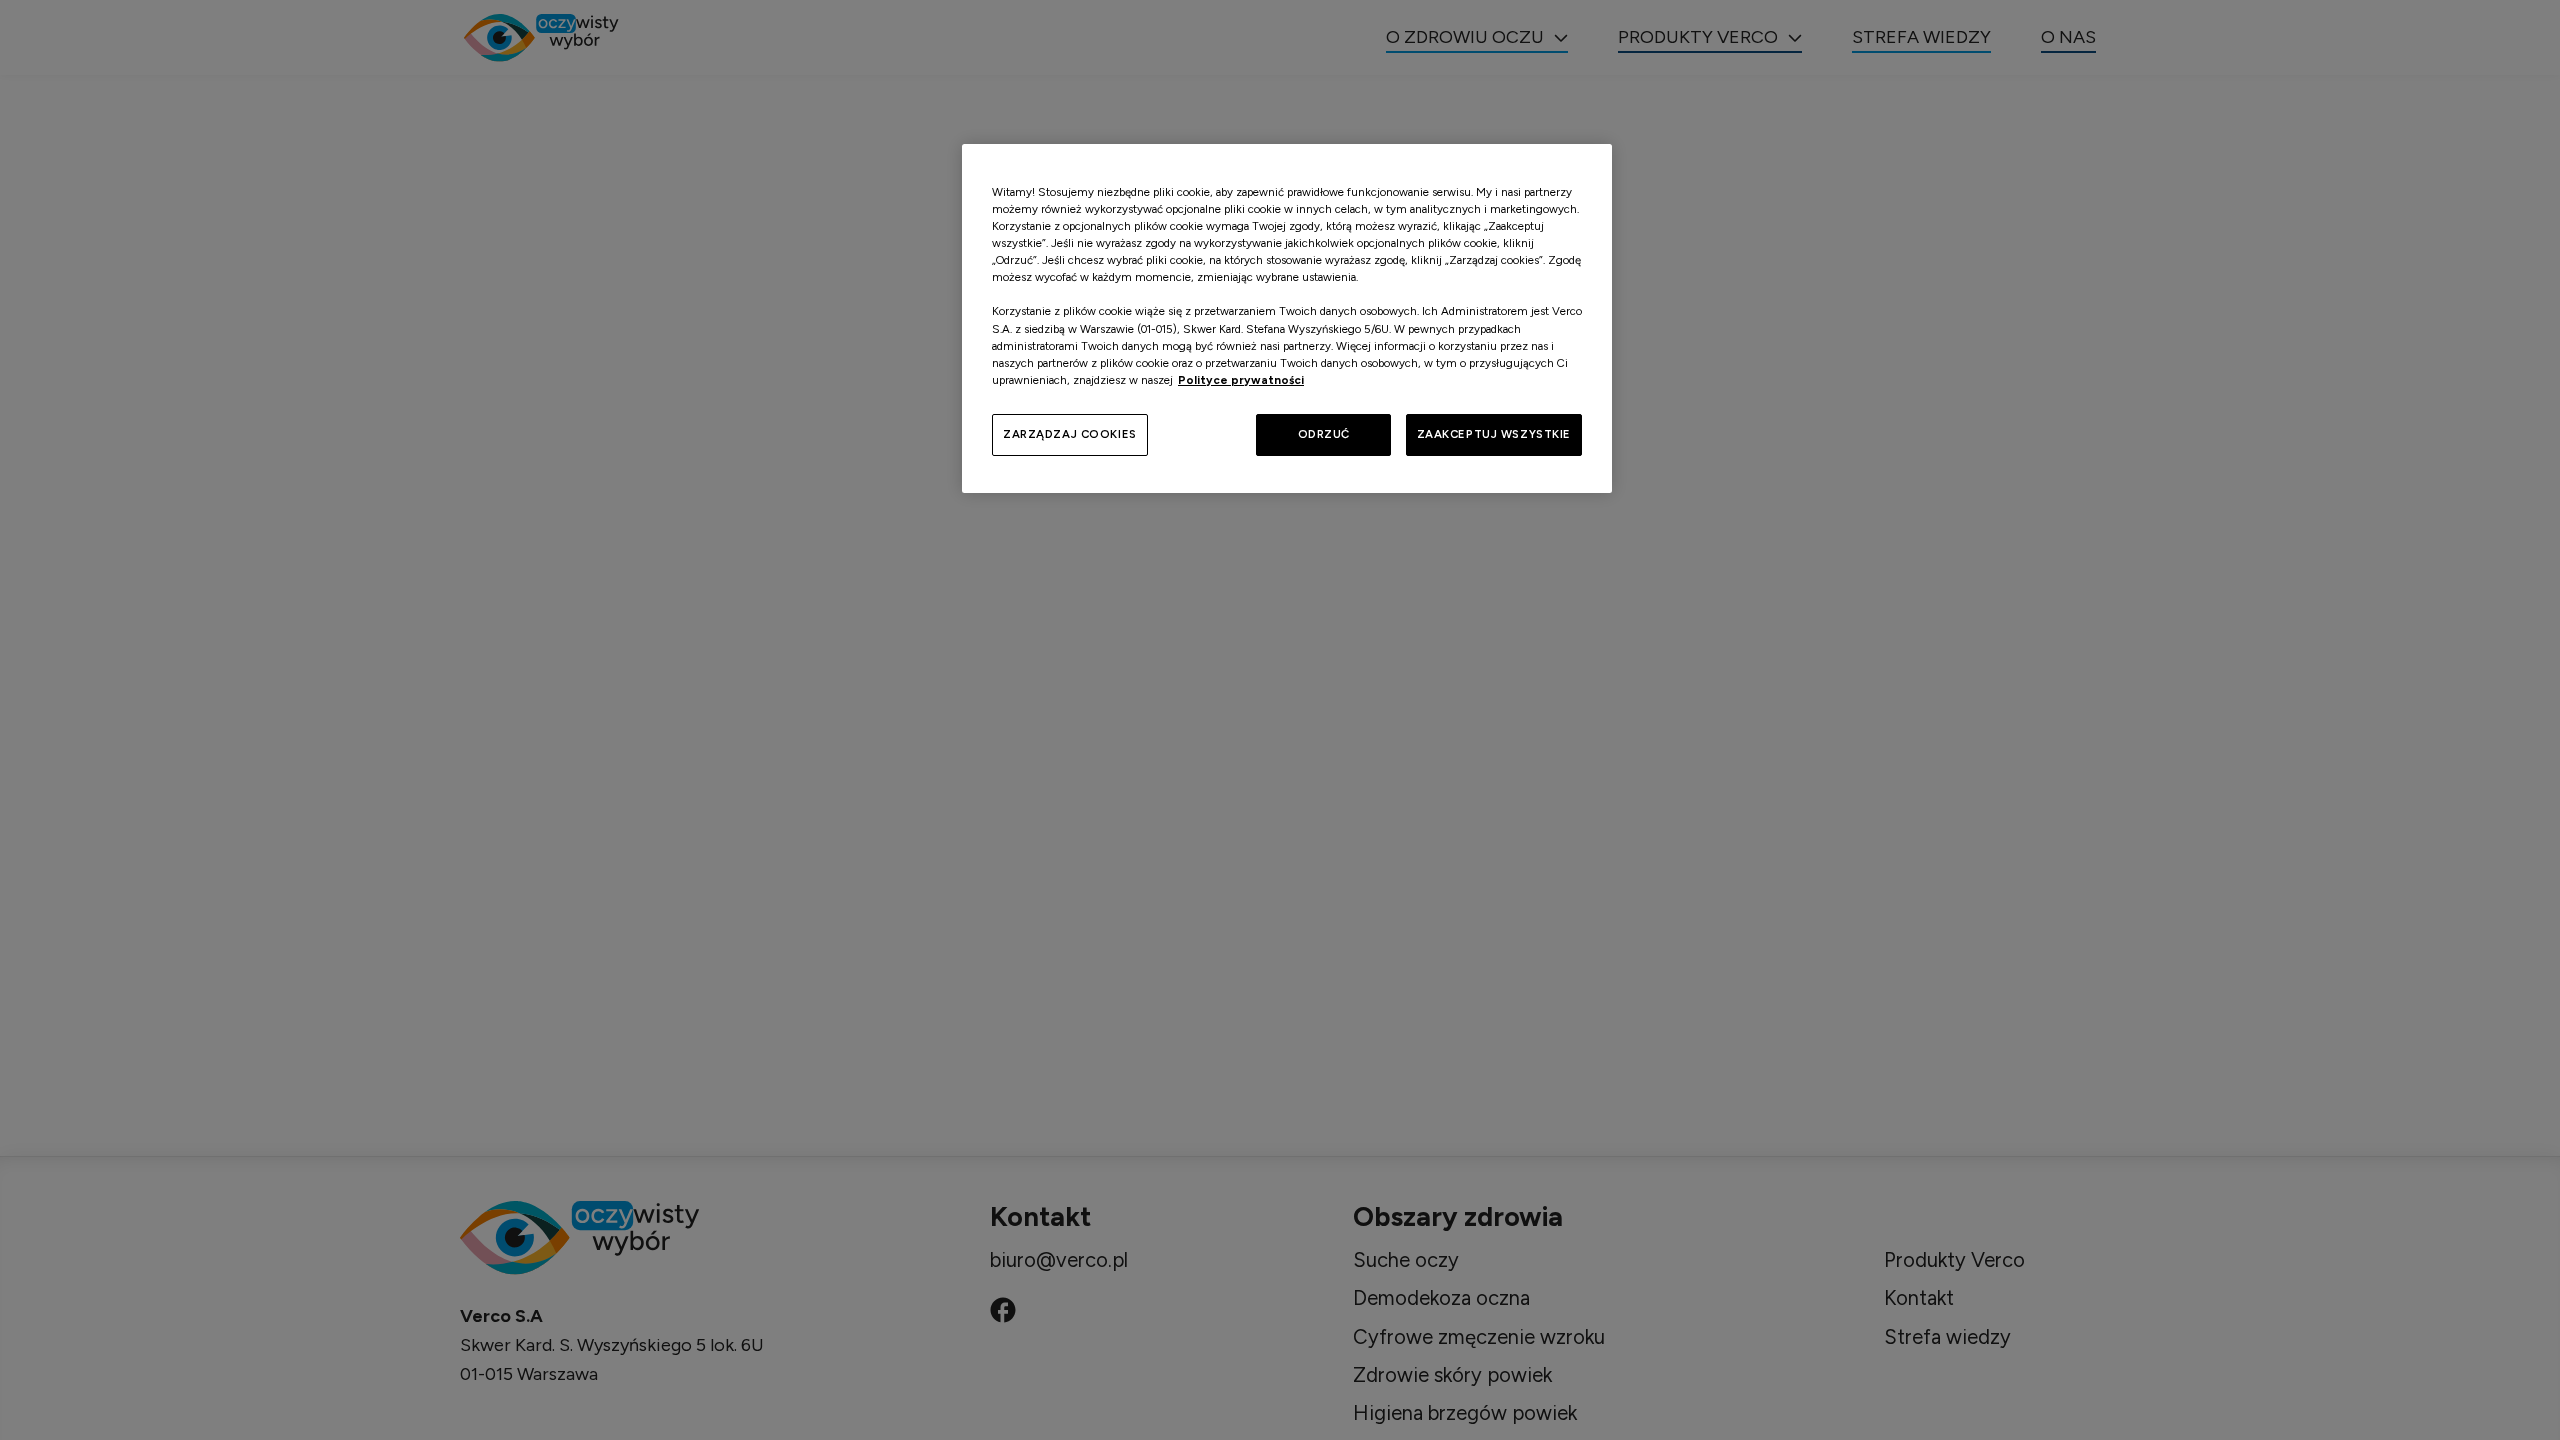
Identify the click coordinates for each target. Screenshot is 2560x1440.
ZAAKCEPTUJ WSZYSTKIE (1494, 434)
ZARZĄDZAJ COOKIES (1070, 434)
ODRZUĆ (1324, 434)
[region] (1287, 318)
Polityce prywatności (1241, 380)
